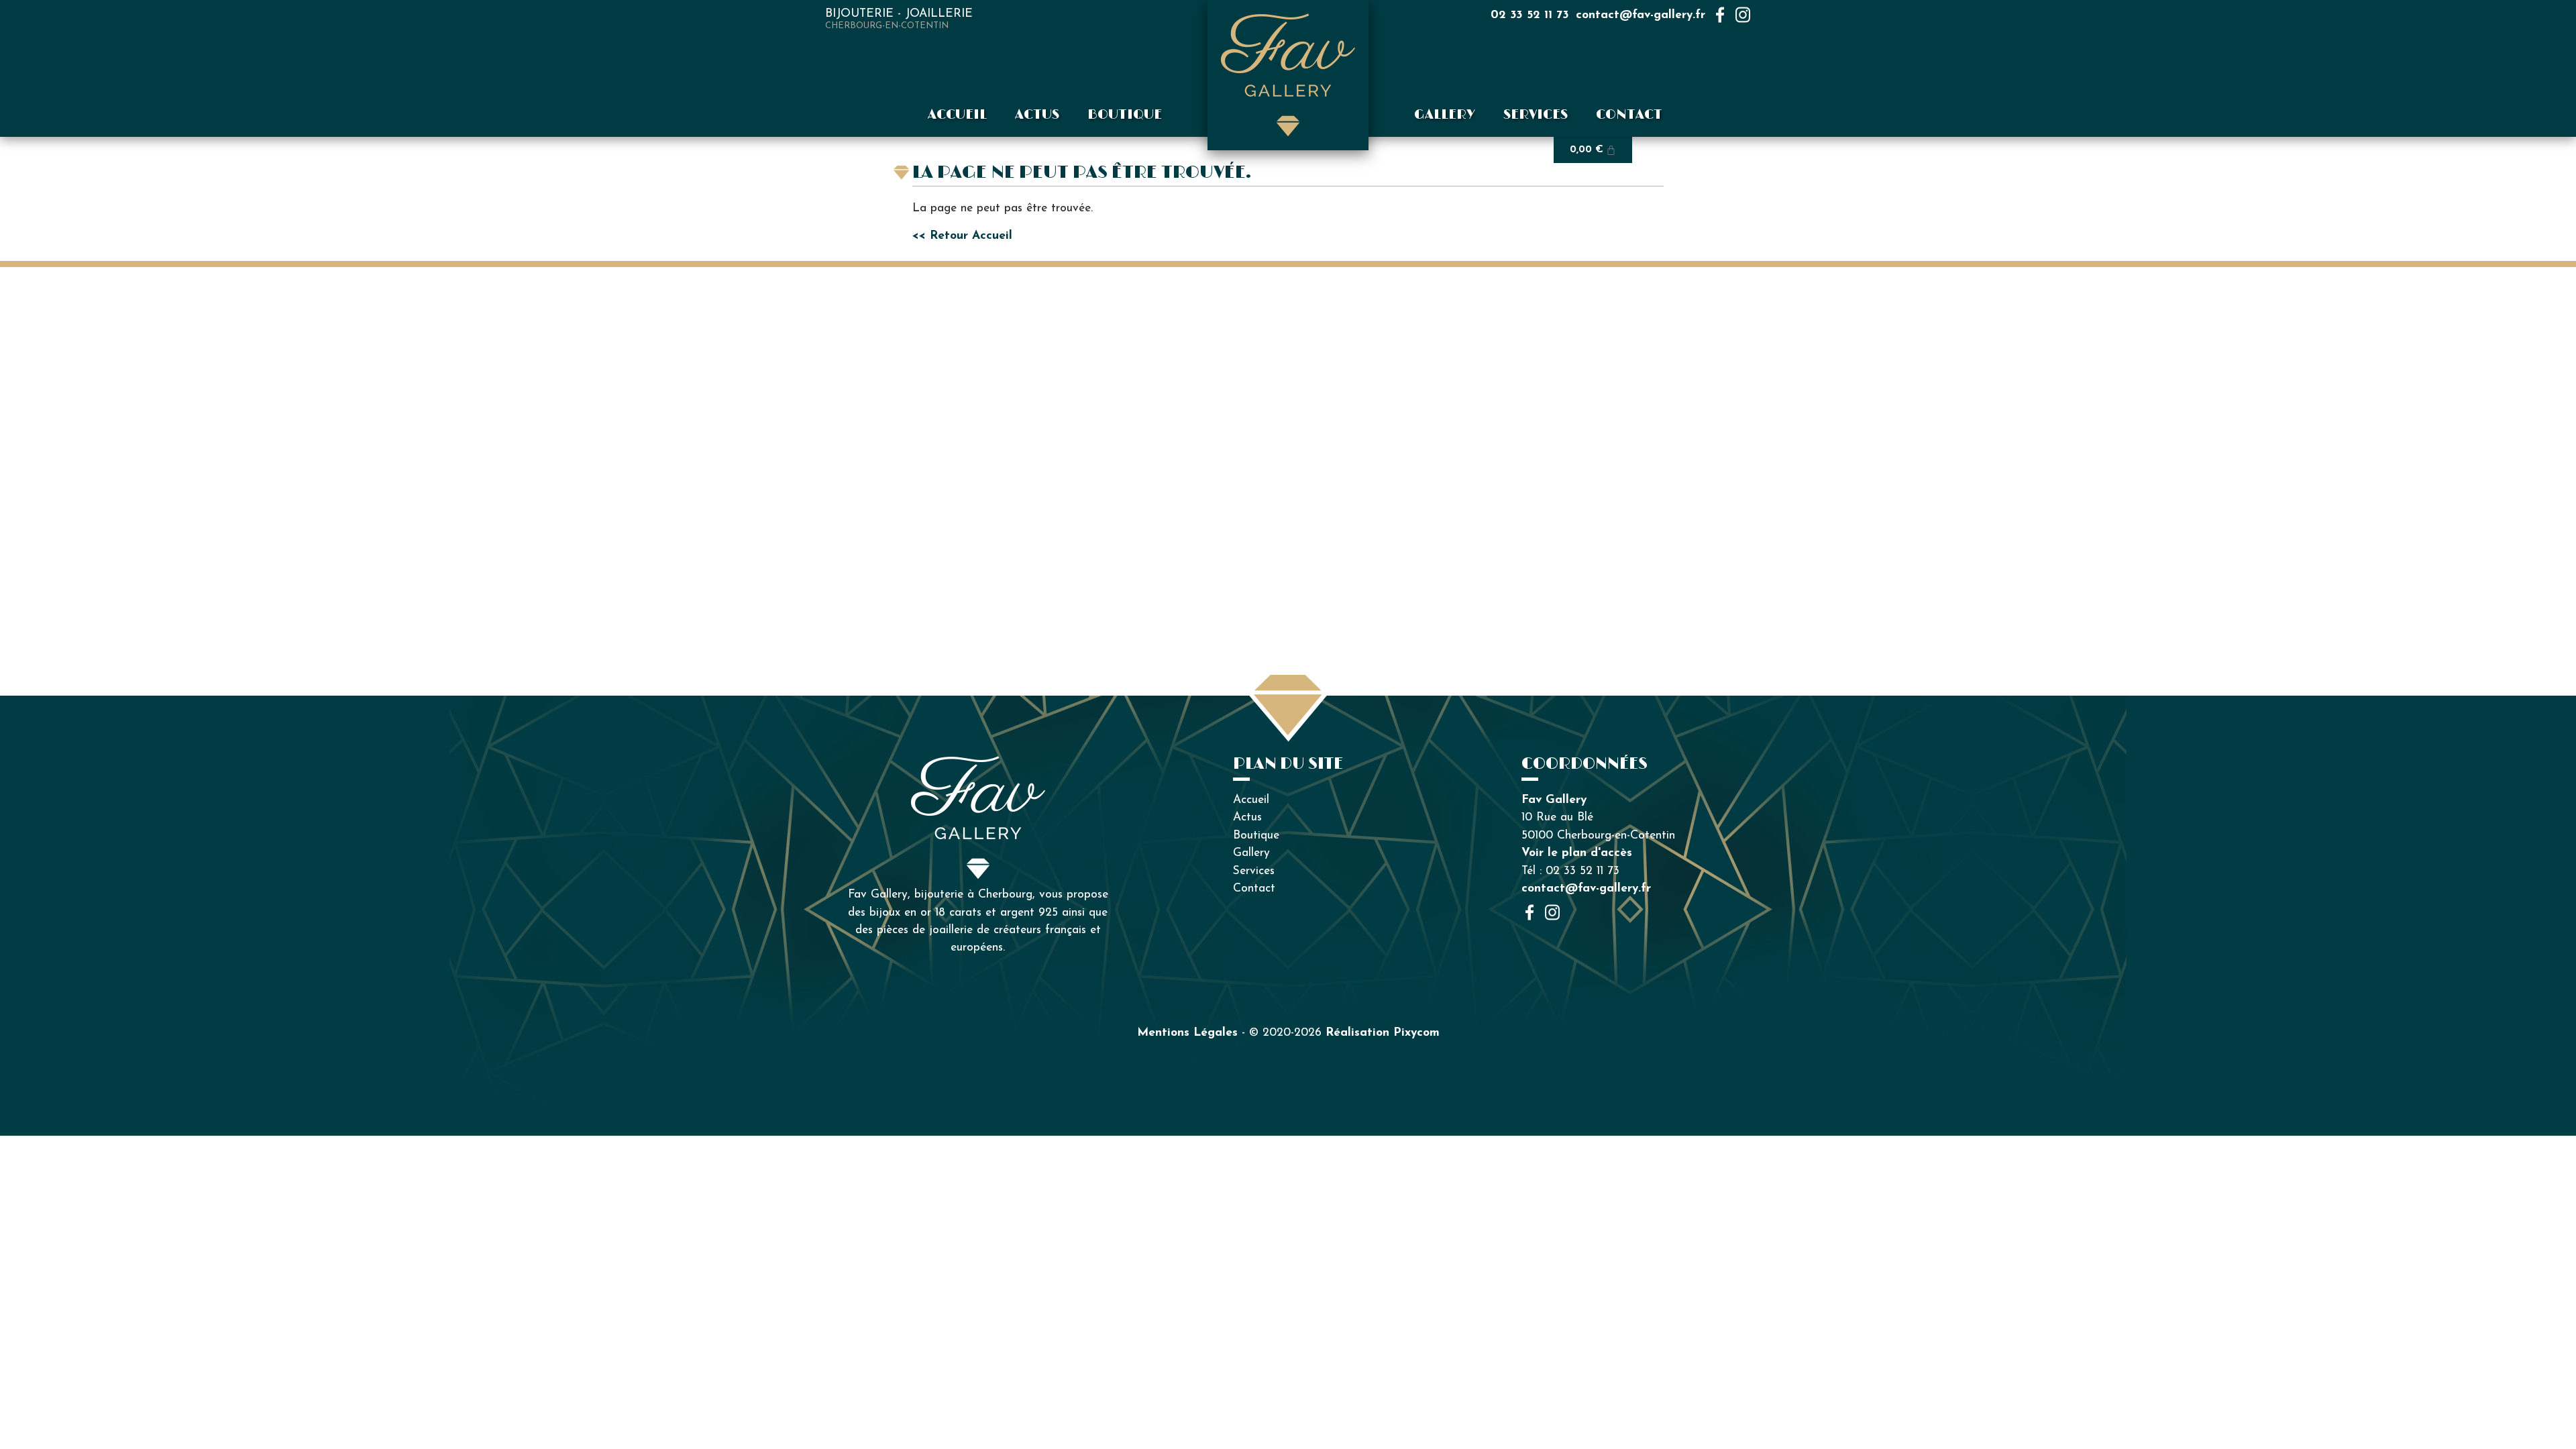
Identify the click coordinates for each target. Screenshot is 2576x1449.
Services (1536, 115)
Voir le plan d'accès (1577, 853)
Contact (1629, 115)
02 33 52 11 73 (1530, 15)
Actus (1037, 115)
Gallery (1445, 115)
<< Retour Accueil (962, 236)
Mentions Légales (1187, 1033)
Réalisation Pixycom (1383, 1033)
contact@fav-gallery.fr (1641, 15)
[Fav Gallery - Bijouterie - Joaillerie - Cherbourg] (1288, 75)
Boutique (1125, 115)
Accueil (957, 115)
